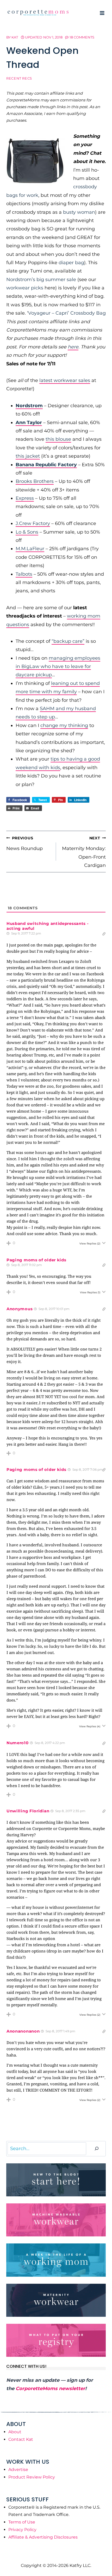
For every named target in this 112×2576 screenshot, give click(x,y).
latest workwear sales (65, 380)
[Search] (97, 2149)
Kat (15, 37)
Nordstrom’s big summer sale (41, 280)
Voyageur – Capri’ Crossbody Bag (67, 313)
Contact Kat (21, 2439)
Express (25, 498)
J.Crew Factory (33, 523)
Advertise (18, 2470)
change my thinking (64, 725)
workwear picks (25, 288)
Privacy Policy (22, 2530)
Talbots (24, 574)
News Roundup (24, 843)
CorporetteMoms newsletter (50, 2389)
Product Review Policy (32, 2477)
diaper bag (71, 263)
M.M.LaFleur (30, 549)
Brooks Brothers (35, 481)
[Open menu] (102, 13)
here (73, 347)
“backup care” (68, 641)
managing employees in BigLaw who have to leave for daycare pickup (58, 667)
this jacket (28, 456)
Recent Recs (19, 78)
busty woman (79, 212)
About (15, 2432)
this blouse (58, 439)
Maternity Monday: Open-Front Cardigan (84, 852)
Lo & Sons (27, 532)
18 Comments (82, 37)
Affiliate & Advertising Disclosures (43, 2537)
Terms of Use (22, 2522)
